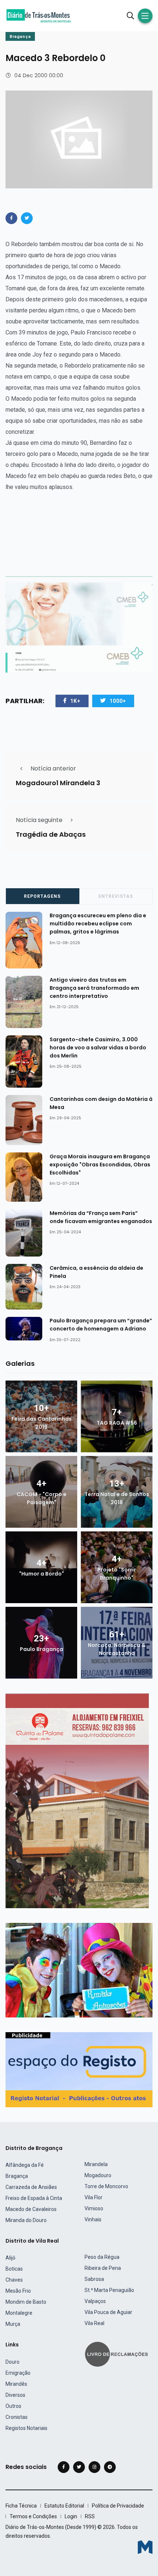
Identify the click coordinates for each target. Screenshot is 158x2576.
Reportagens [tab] (42, 896)
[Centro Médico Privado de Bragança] (79, 627)
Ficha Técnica (21, 2506)
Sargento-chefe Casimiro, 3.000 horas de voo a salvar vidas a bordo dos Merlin (98, 1048)
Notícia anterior (53, 768)
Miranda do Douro (26, 2220)
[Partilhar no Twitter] (27, 218)
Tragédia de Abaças (51, 835)
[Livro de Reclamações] (118, 2354)
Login (71, 2516)
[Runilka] (79, 1970)
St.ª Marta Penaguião (109, 2290)
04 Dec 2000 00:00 (39, 75)
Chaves (14, 2280)
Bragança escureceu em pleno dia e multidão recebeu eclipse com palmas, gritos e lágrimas (98, 924)
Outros (13, 2406)
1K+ (75, 701)
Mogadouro (98, 2175)
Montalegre (19, 2313)
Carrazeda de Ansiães (31, 2187)
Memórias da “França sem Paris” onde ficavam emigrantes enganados (101, 1217)
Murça (13, 2324)
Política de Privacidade (118, 2506)
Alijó (10, 2258)
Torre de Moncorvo (106, 2186)
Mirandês (16, 2384)
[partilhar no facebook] (11, 218)
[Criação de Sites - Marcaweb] (145, 2547)
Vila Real (94, 2323)
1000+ (118, 701)
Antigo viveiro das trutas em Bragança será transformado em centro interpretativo (94, 988)
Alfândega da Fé (25, 2165)
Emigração (18, 2373)
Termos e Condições (33, 2516)
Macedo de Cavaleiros (31, 2209)
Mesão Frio (18, 2291)
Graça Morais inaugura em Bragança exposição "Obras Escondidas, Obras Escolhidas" (100, 1165)
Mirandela (96, 2164)
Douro (12, 2362)
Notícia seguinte (39, 820)
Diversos (15, 2395)
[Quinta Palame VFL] (77, 1800)
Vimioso (94, 2208)
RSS (90, 2516)
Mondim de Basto (26, 2302)
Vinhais (93, 2219)
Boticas (14, 2269)
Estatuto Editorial (64, 2506)
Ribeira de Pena (103, 2268)
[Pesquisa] (130, 16)
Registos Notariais (26, 2428)
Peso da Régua (102, 2257)
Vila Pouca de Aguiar (108, 2312)
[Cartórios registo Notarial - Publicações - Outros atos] (79, 2069)
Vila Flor (94, 2197)
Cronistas (17, 2417)
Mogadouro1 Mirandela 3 (58, 783)
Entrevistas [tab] (116, 896)
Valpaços (95, 2301)
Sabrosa (94, 2279)
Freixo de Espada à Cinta (34, 2198)
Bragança (20, 37)
